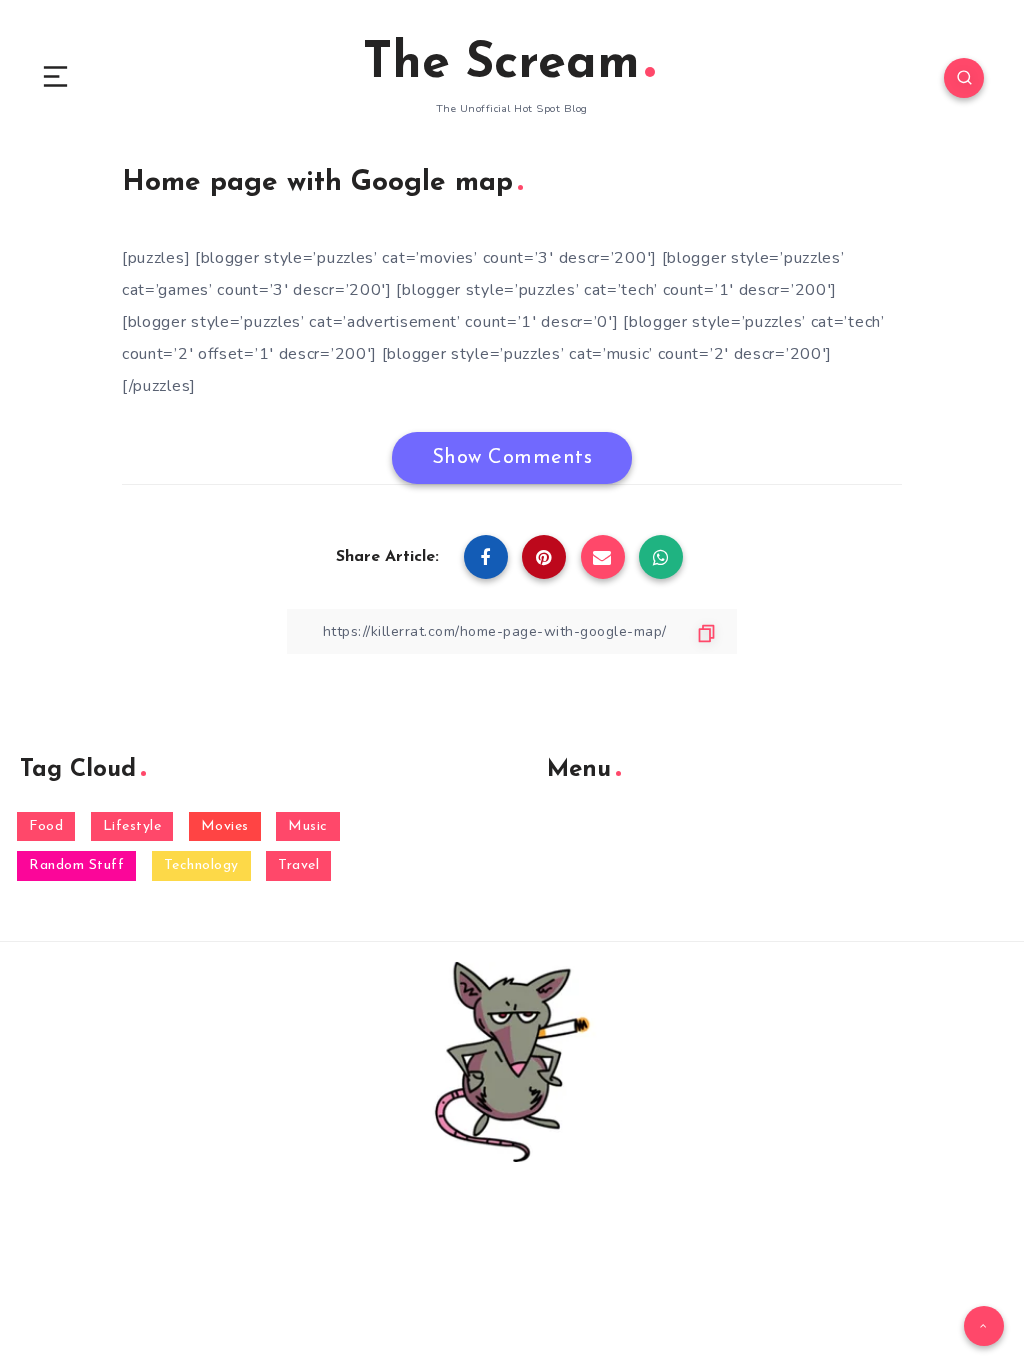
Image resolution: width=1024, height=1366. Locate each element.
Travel (298, 865)
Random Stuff (76, 865)
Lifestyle (132, 826)
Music (308, 826)
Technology (201, 865)
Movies (225, 826)
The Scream (501, 64)
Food (46, 826)
